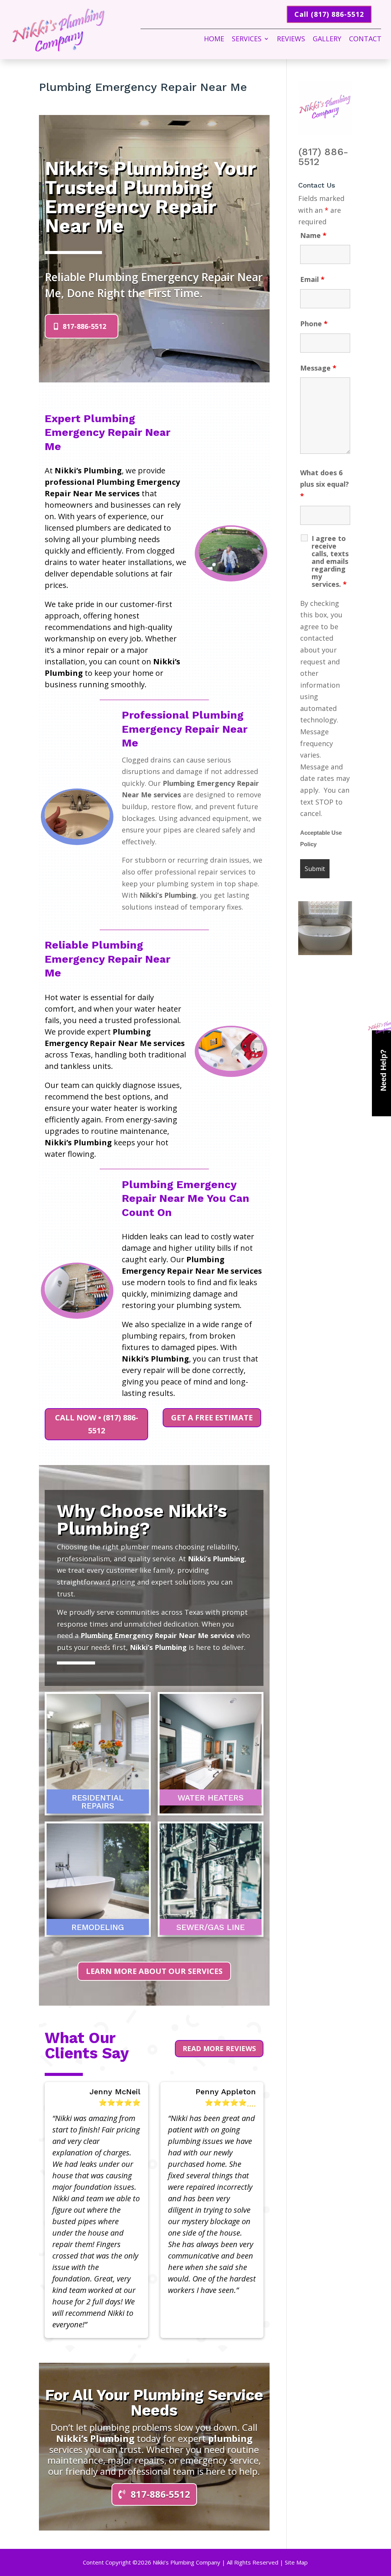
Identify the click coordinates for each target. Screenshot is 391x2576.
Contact (365, 40)
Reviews (291, 40)
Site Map (296, 2562)
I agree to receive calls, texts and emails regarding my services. (330, 561)
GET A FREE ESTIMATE (212, 1418)
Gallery (327, 40)
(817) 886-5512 (323, 157)
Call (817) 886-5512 (329, 14)
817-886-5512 (84, 326)
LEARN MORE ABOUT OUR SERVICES (154, 1971)
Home (214, 40)
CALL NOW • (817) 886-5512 (97, 1424)
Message (318, 368)
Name (313, 235)
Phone (314, 324)
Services (247, 40)
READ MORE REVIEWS (219, 2048)
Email (312, 279)
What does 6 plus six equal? (325, 484)
